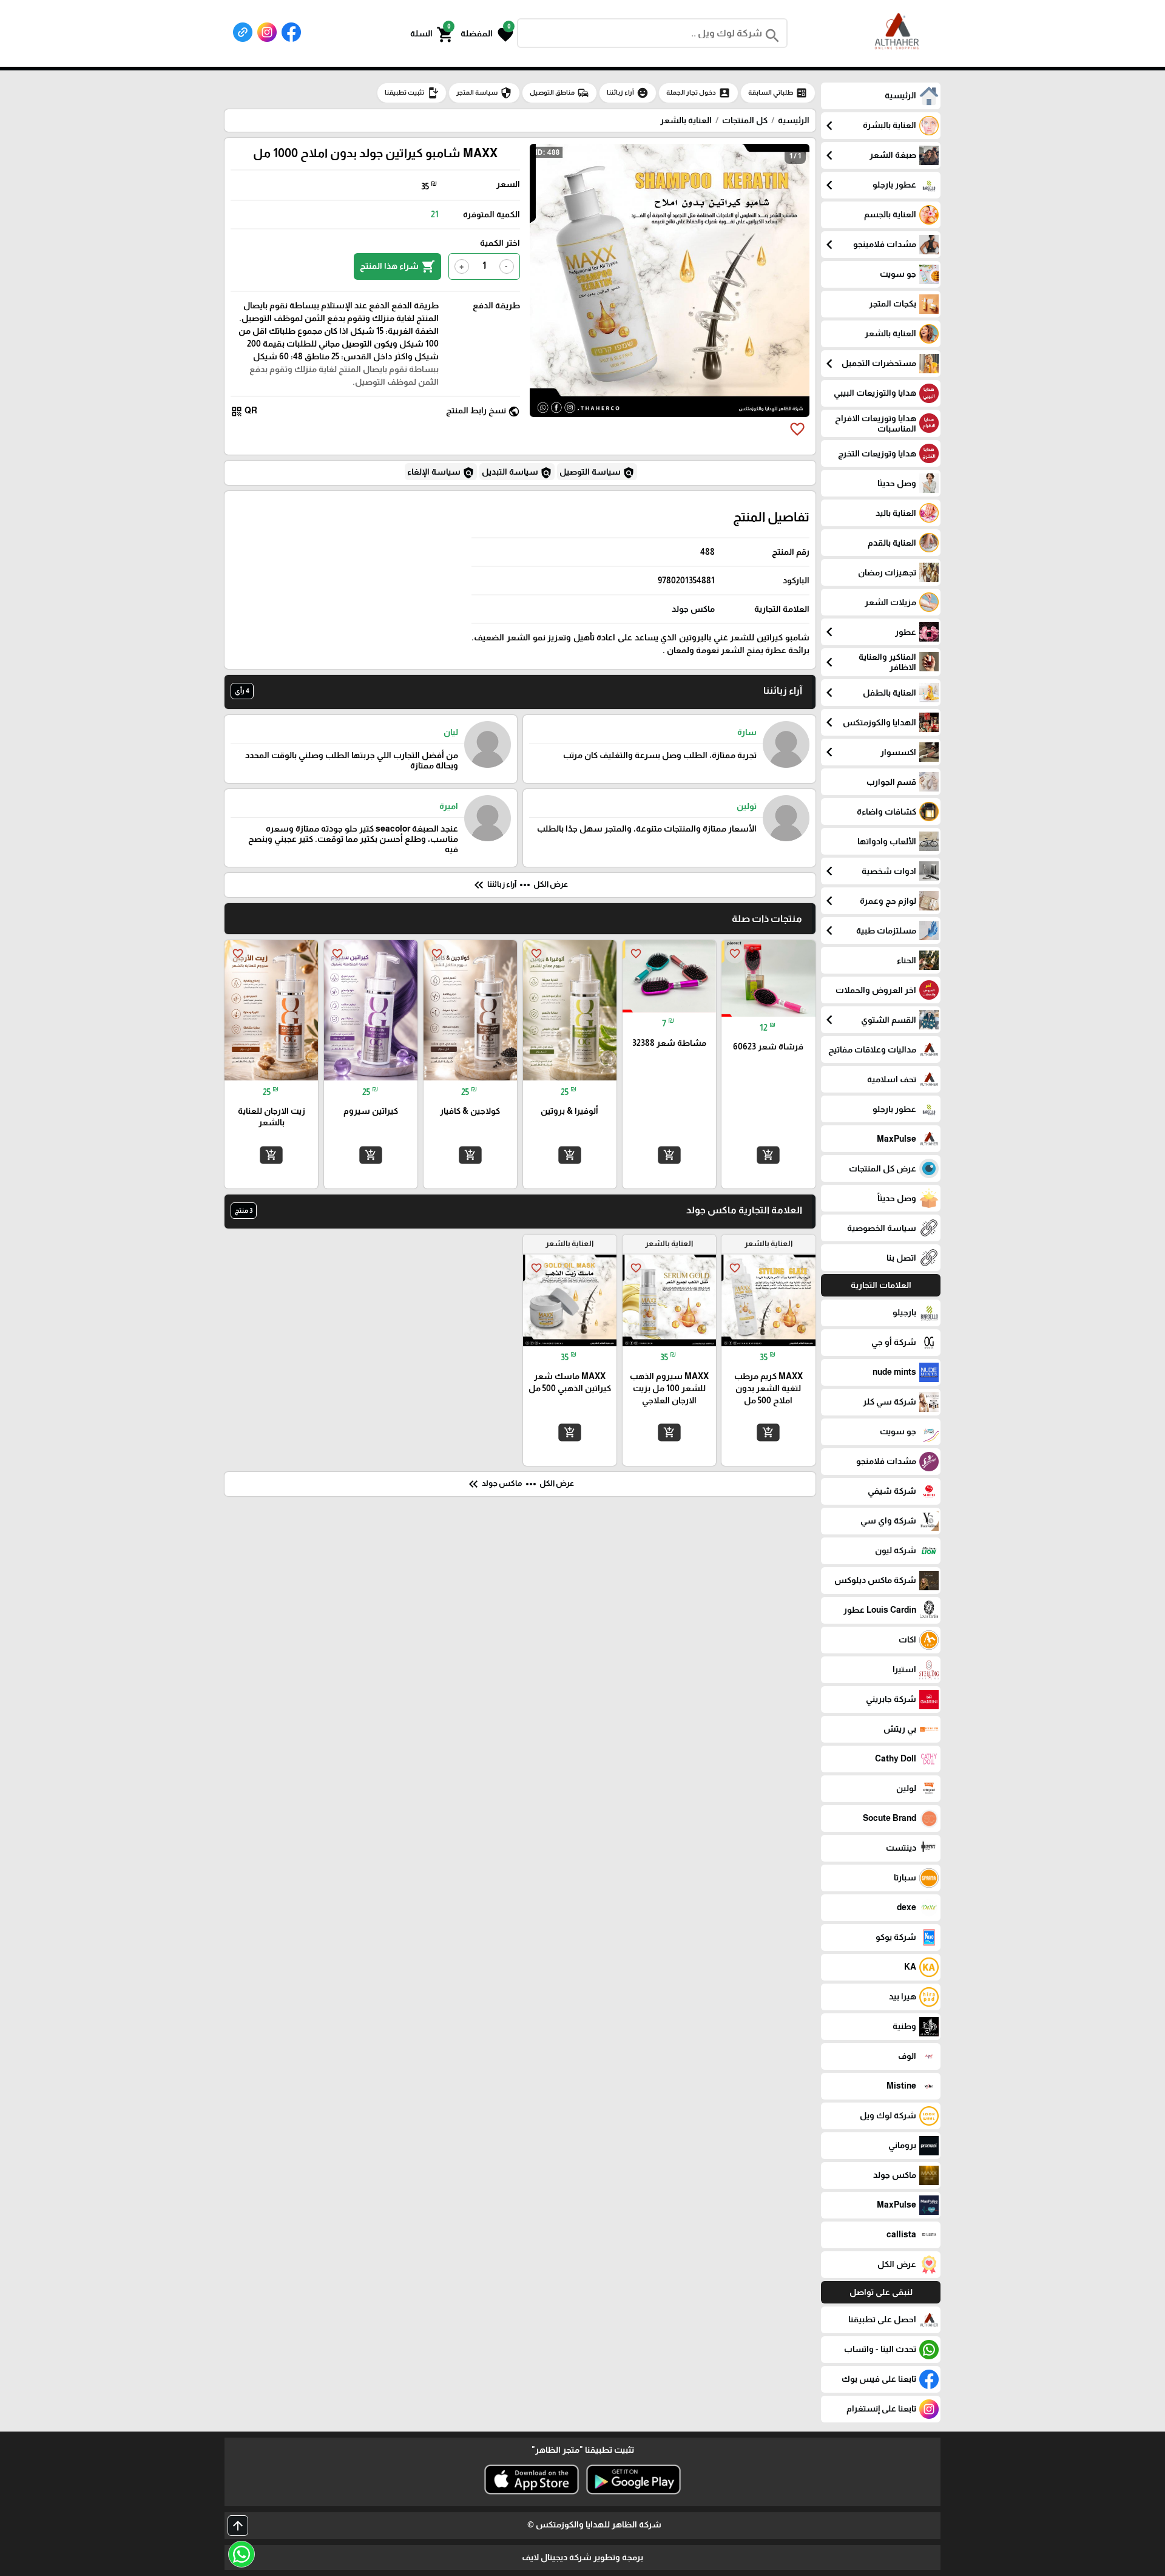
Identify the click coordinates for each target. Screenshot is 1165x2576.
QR (244, 411)
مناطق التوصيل (559, 93)
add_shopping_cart (768, 1155)
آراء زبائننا (628, 93)
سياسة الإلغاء (441, 473)
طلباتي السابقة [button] (778, 93)
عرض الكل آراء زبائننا (520, 885)
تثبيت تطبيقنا (412, 93)
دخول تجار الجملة (698, 93)
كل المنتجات (745, 120)
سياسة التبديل (517, 473)
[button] (487, 33)
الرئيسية (794, 120)
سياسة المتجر (484, 93)
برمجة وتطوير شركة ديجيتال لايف (582, 2557)
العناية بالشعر (686, 120)
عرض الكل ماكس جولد (520, 1484)
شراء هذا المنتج (397, 266)
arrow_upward (238, 2526)
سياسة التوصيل (597, 473)
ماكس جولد (693, 609)
